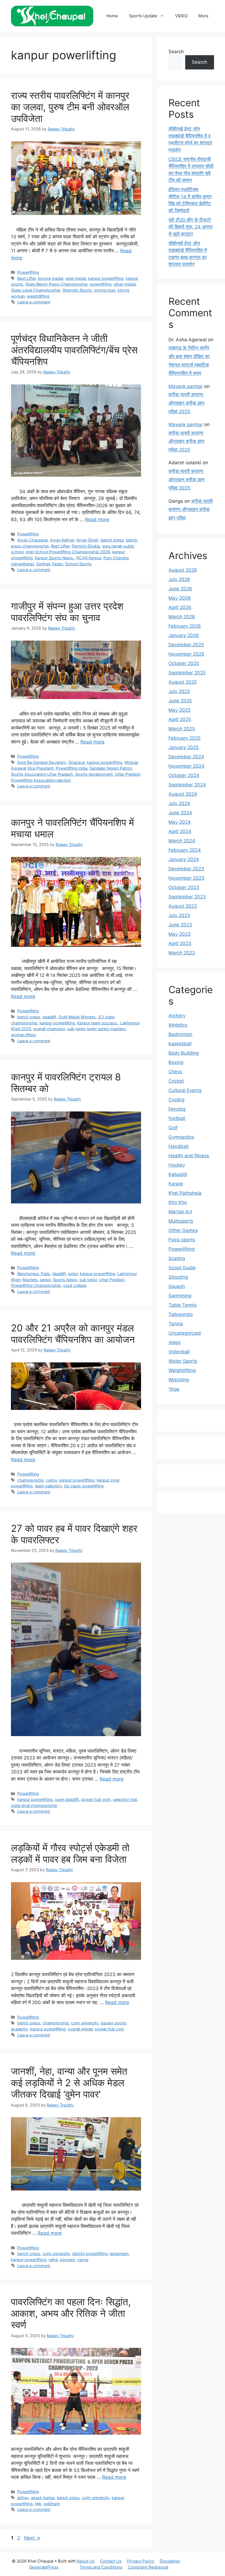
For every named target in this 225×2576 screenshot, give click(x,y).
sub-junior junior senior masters (96, 1029)
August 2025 (183, 682)
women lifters (23, 1035)
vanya (83, 2260)
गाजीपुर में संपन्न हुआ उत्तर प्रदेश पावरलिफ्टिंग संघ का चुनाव (67, 612)
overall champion (49, 1029)
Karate (176, 1184)
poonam (67, 2260)
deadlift (49, 1017)
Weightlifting (182, 1370)
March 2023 (182, 953)
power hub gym (96, 1799)
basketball (180, 1044)
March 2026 (182, 617)
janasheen (119, 2254)
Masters (30, 1280)
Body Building (184, 1053)
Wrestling (179, 1380)
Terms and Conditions (101, 2567)
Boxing (176, 1062)
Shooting (178, 1277)
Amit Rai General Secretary (42, 762)
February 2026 (185, 626)
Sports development (94, 774)
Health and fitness (189, 1156)
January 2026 (184, 635)
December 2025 (186, 645)
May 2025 (179, 710)
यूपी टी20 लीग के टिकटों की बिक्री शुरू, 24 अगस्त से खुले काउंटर (191, 227)
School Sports (78, 564)
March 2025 (182, 729)
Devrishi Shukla (86, 546)
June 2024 (180, 813)
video (175, 1342)
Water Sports (183, 1361)
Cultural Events (185, 1090)
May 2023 (180, 934)
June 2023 (180, 925)
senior (45, 1280)
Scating (177, 1258)
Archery (177, 1016)
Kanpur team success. (98, 1023)
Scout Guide (182, 1268)
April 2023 (180, 943)
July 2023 (179, 915)
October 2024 (184, 775)
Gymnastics (181, 1137)
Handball (178, 1146)
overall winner (80, 2029)
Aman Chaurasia (33, 540)
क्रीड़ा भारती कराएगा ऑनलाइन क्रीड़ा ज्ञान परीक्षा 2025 (186, 403)
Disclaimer (170, 2561)
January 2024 (184, 859)
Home (112, 16)
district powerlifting (90, 2254)
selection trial (125, 1799)
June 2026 (180, 589)
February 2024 (185, 850)
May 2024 (180, 822)
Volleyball (179, 1352)
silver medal (125, 284)
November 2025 (186, 654)
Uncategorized (185, 1333)
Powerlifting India (71, 768)
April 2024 (180, 831)
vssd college (75, 1285)
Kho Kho (178, 1202)
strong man (105, 290)
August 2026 (183, 570)
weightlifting (38, 296)
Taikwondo (181, 1314)
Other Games (183, 1230)
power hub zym (109, 2029)
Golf (173, 1128)
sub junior (88, 1280)
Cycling (176, 1100)
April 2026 (180, 607)
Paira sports (182, 1240)
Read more (97, 519)
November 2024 (186, 766)
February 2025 (185, 738)
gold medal (76, 278)
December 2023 (186, 869)
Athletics (178, 1025)
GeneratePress (44, 2567)
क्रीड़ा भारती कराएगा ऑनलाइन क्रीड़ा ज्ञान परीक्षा (191, 509)
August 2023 (183, 906)
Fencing (177, 1109)
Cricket (176, 1081)
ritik (38, 2504)
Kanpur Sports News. (54, 558)
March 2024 (182, 841)
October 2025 (184, 663)
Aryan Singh (87, 540)
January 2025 (184, 747)
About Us (86, 2561)
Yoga (174, 1389)
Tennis (176, 1324)
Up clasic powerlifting (84, 1486)
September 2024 (187, 785)
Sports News (65, 1280)
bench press (112, 540)
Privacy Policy (141, 2561)
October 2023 (184, 887)
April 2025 (180, 719)
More (203, 16)
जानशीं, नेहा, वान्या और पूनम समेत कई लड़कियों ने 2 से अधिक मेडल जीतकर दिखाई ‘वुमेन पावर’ (69, 2083)
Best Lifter (26, 278)
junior (73, 1274)
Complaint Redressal (148, 2567)
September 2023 (187, 897)
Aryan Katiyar (62, 540)
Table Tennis (183, 1305)
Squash (177, 1286)
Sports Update (143, 16)
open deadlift (67, 1799)
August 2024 (183, 794)
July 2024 (179, 803)
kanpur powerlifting (106, 278)
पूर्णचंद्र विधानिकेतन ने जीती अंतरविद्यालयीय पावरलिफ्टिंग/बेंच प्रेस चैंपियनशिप (74, 350)
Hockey (177, 1165)
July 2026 (179, 579)
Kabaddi (178, 1174)
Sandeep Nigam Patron (111, 768)
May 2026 (180, 598)
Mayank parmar (186, 386)
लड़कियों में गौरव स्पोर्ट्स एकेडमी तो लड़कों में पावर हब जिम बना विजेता (70, 1853)
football (177, 1118)
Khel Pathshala (185, 1193)
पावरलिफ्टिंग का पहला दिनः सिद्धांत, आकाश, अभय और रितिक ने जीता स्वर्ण (71, 2313)
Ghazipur (77, 762)
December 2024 (186, 757)
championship (30, 1480)
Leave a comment (34, 302)
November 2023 (186, 878)
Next (32, 2538)
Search (176, 52)
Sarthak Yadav (50, 564)
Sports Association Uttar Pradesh (42, 774)
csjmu (51, 1480)
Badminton (180, 1034)
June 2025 (180, 701)
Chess (175, 1072)
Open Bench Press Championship (56, 284)
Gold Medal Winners (77, 1017)
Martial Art (180, 1212)
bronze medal (50, 278)
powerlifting (101, 284)
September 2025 (187, 673)
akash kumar (43, 2498)
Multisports (181, 1221)
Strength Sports (77, 290)
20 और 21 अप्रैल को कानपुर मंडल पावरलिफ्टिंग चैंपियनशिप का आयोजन (73, 1334)
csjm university (85, 2023)
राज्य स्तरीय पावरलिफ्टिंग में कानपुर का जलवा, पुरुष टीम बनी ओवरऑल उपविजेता (70, 107)
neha (53, 2260)
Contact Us (111, 2561)
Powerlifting (28, 272)
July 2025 (179, 691)
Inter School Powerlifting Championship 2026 (68, 552)
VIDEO (181, 16)
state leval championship (34, 1805)
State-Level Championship (36, 290)
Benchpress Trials (34, 1274)
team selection (48, 1486)
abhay (23, 2498)
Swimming (180, 1296)
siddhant (52, 2504)
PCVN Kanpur (89, 558)
